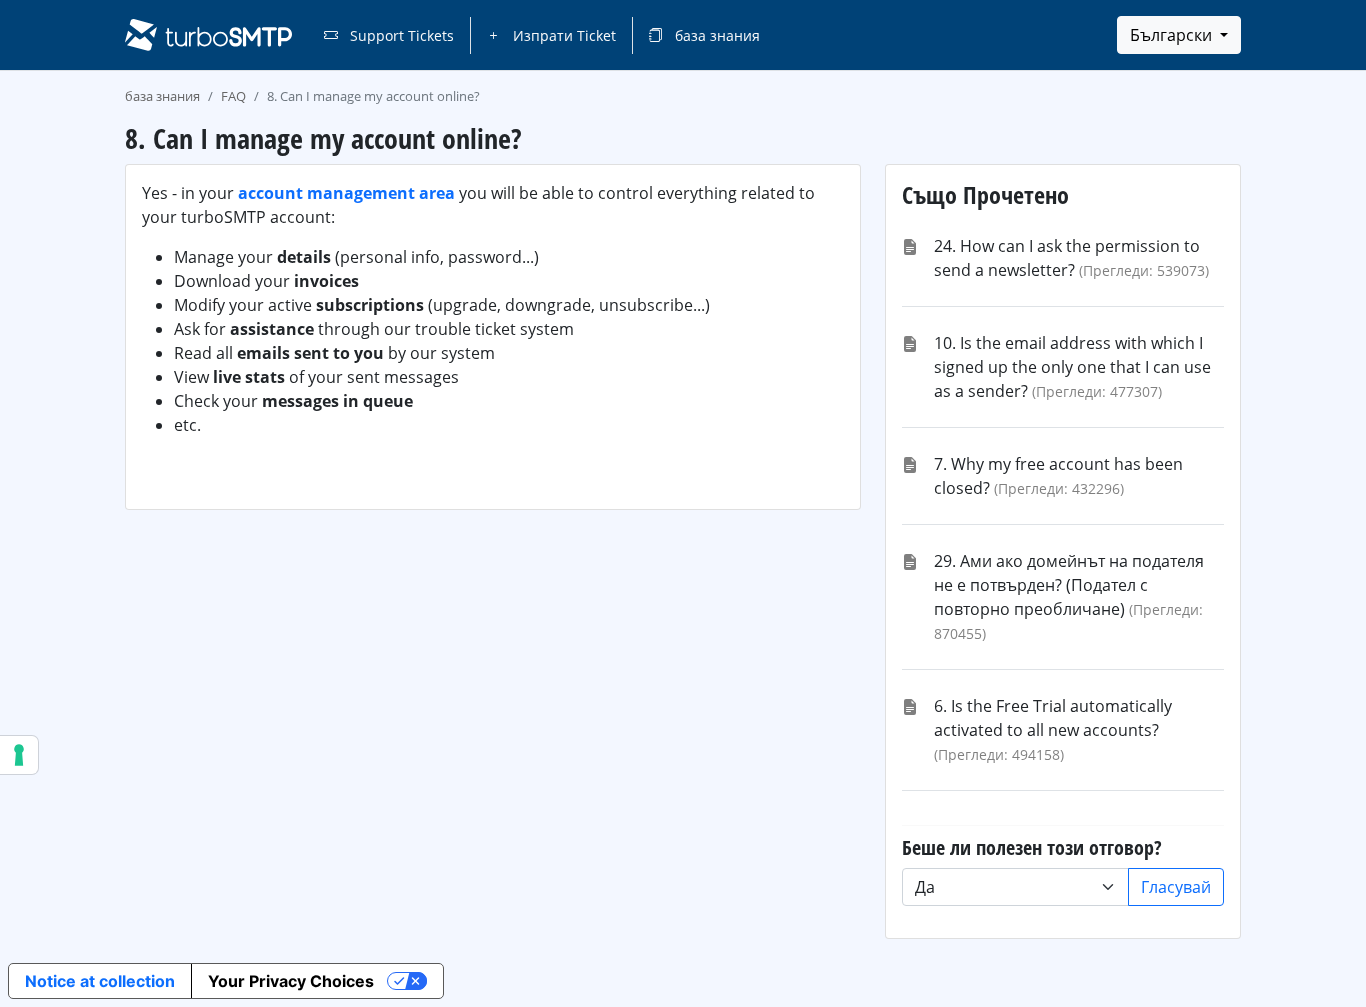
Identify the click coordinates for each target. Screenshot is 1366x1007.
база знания (715, 35)
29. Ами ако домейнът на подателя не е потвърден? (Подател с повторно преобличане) (1069, 585)
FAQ (233, 96)
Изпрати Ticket (562, 35)
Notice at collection (100, 981)
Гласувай (1176, 887)
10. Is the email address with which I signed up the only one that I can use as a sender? (1072, 367)
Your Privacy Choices (291, 981)
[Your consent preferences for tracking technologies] (19, 755)
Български (1173, 35)
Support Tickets (400, 35)
